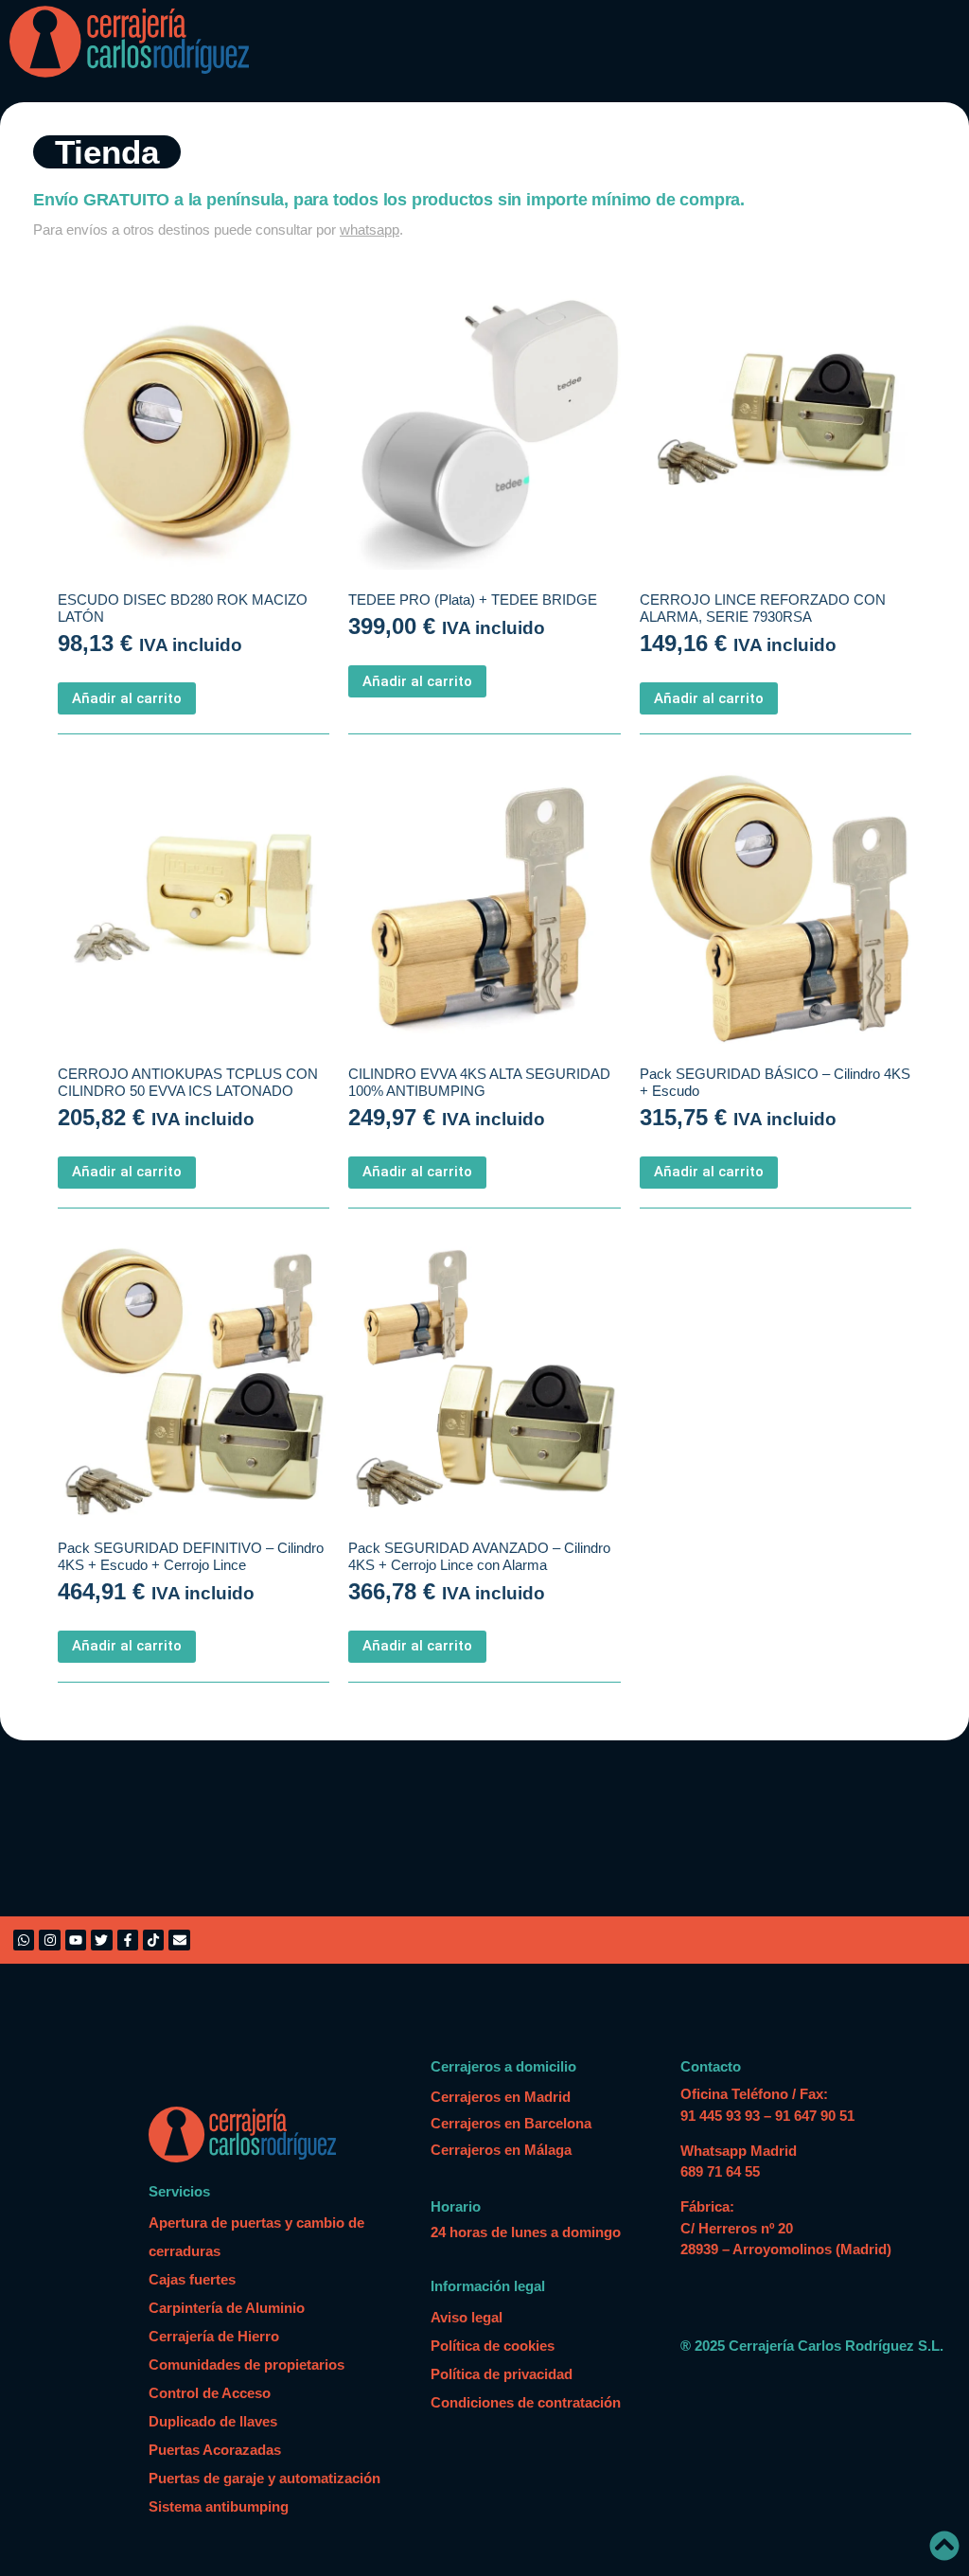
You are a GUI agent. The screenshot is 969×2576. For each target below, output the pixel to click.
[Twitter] (101, 1940)
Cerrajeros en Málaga (501, 2150)
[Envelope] (179, 1940)
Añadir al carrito (127, 698)
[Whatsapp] (24, 1940)
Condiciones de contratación (526, 2402)
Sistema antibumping (219, 2506)
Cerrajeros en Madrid (501, 2097)
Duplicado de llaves (213, 2421)
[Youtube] (76, 1940)
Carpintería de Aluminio (227, 2308)
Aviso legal (467, 2317)
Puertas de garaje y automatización (264, 2478)
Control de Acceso (210, 2393)
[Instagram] (49, 1940)
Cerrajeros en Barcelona (511, 2123)
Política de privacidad (502, 2374)
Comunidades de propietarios (247, 2364)
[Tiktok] (153, 1940)
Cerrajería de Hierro (214, 2336)
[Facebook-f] (128, 1940)
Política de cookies (493, 2346)
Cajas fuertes (192, 2279)
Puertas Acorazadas (215, 2450)
